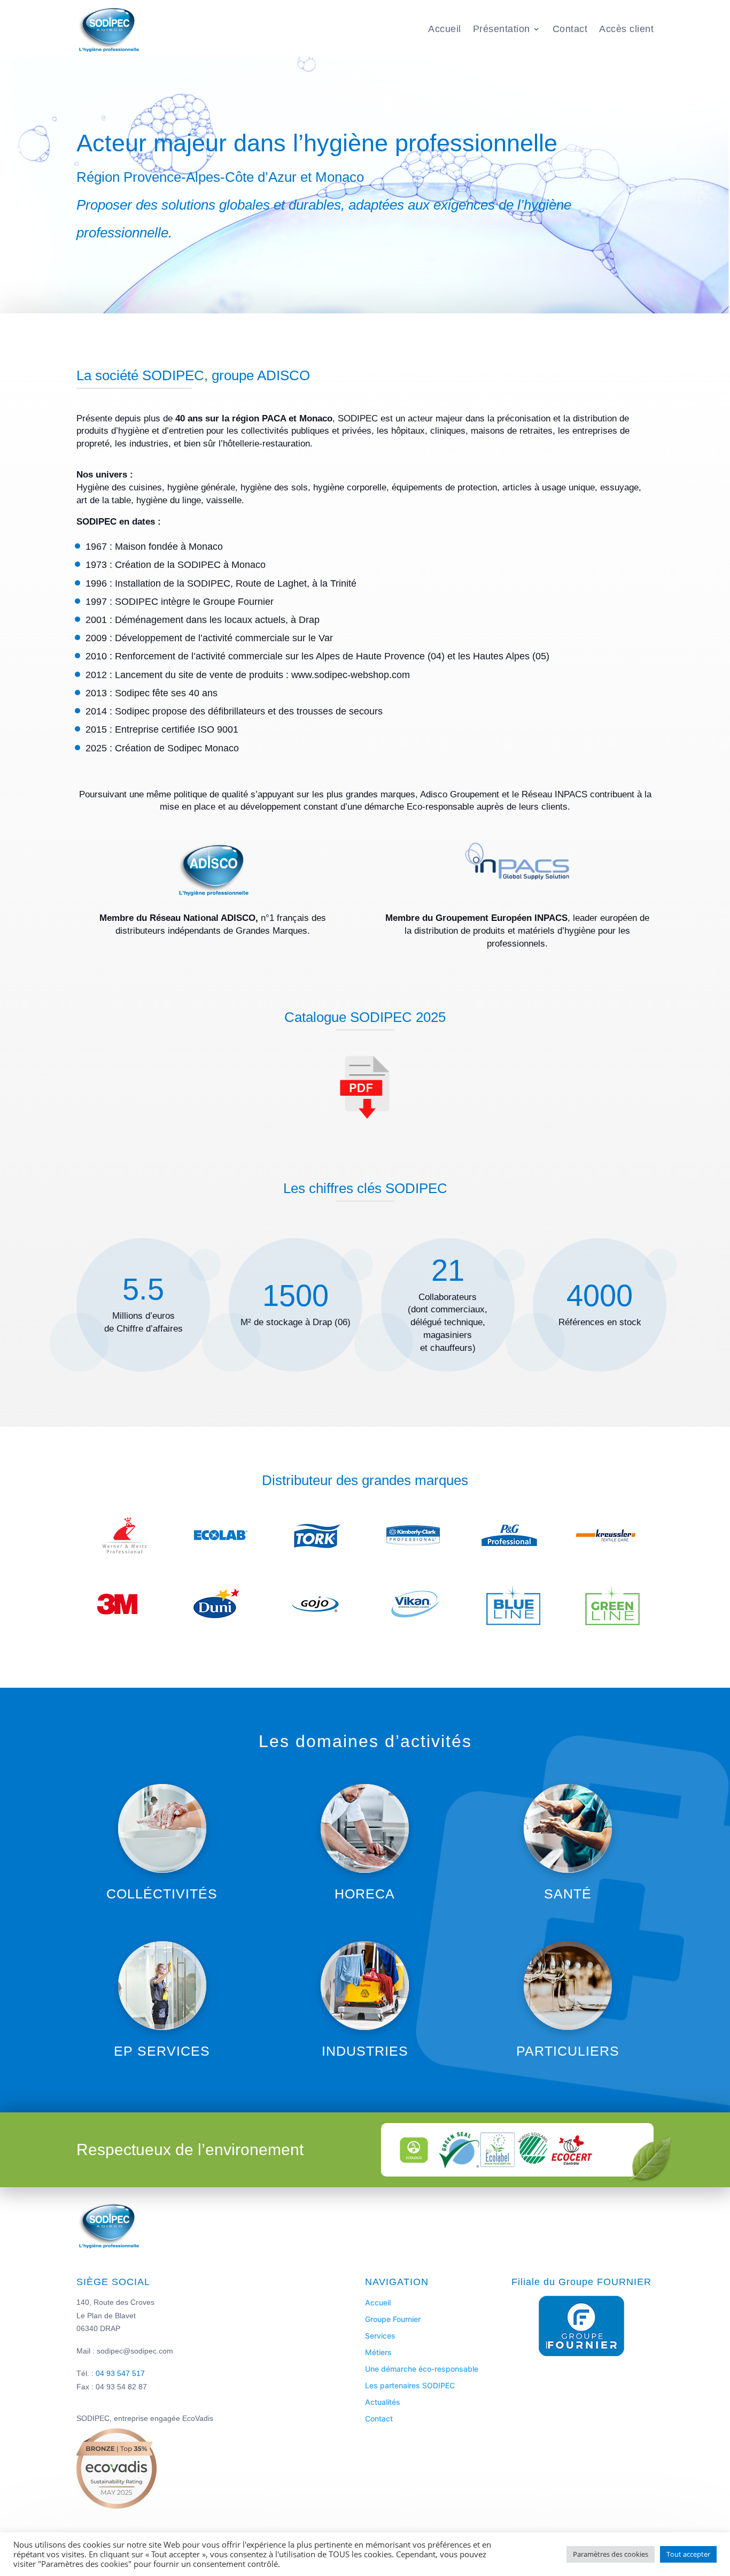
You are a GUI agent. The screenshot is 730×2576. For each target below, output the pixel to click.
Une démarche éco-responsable (422, 2369)
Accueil (445, 29)
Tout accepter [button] (688, 2554)
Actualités (383, 2402)
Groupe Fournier (393, 2319)
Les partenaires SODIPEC (410, 2385)
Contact (570, 29)
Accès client (626, 29)
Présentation (502, 29)
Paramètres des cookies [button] (611, 2554)
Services (380, 2336)
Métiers (378, 2352)
